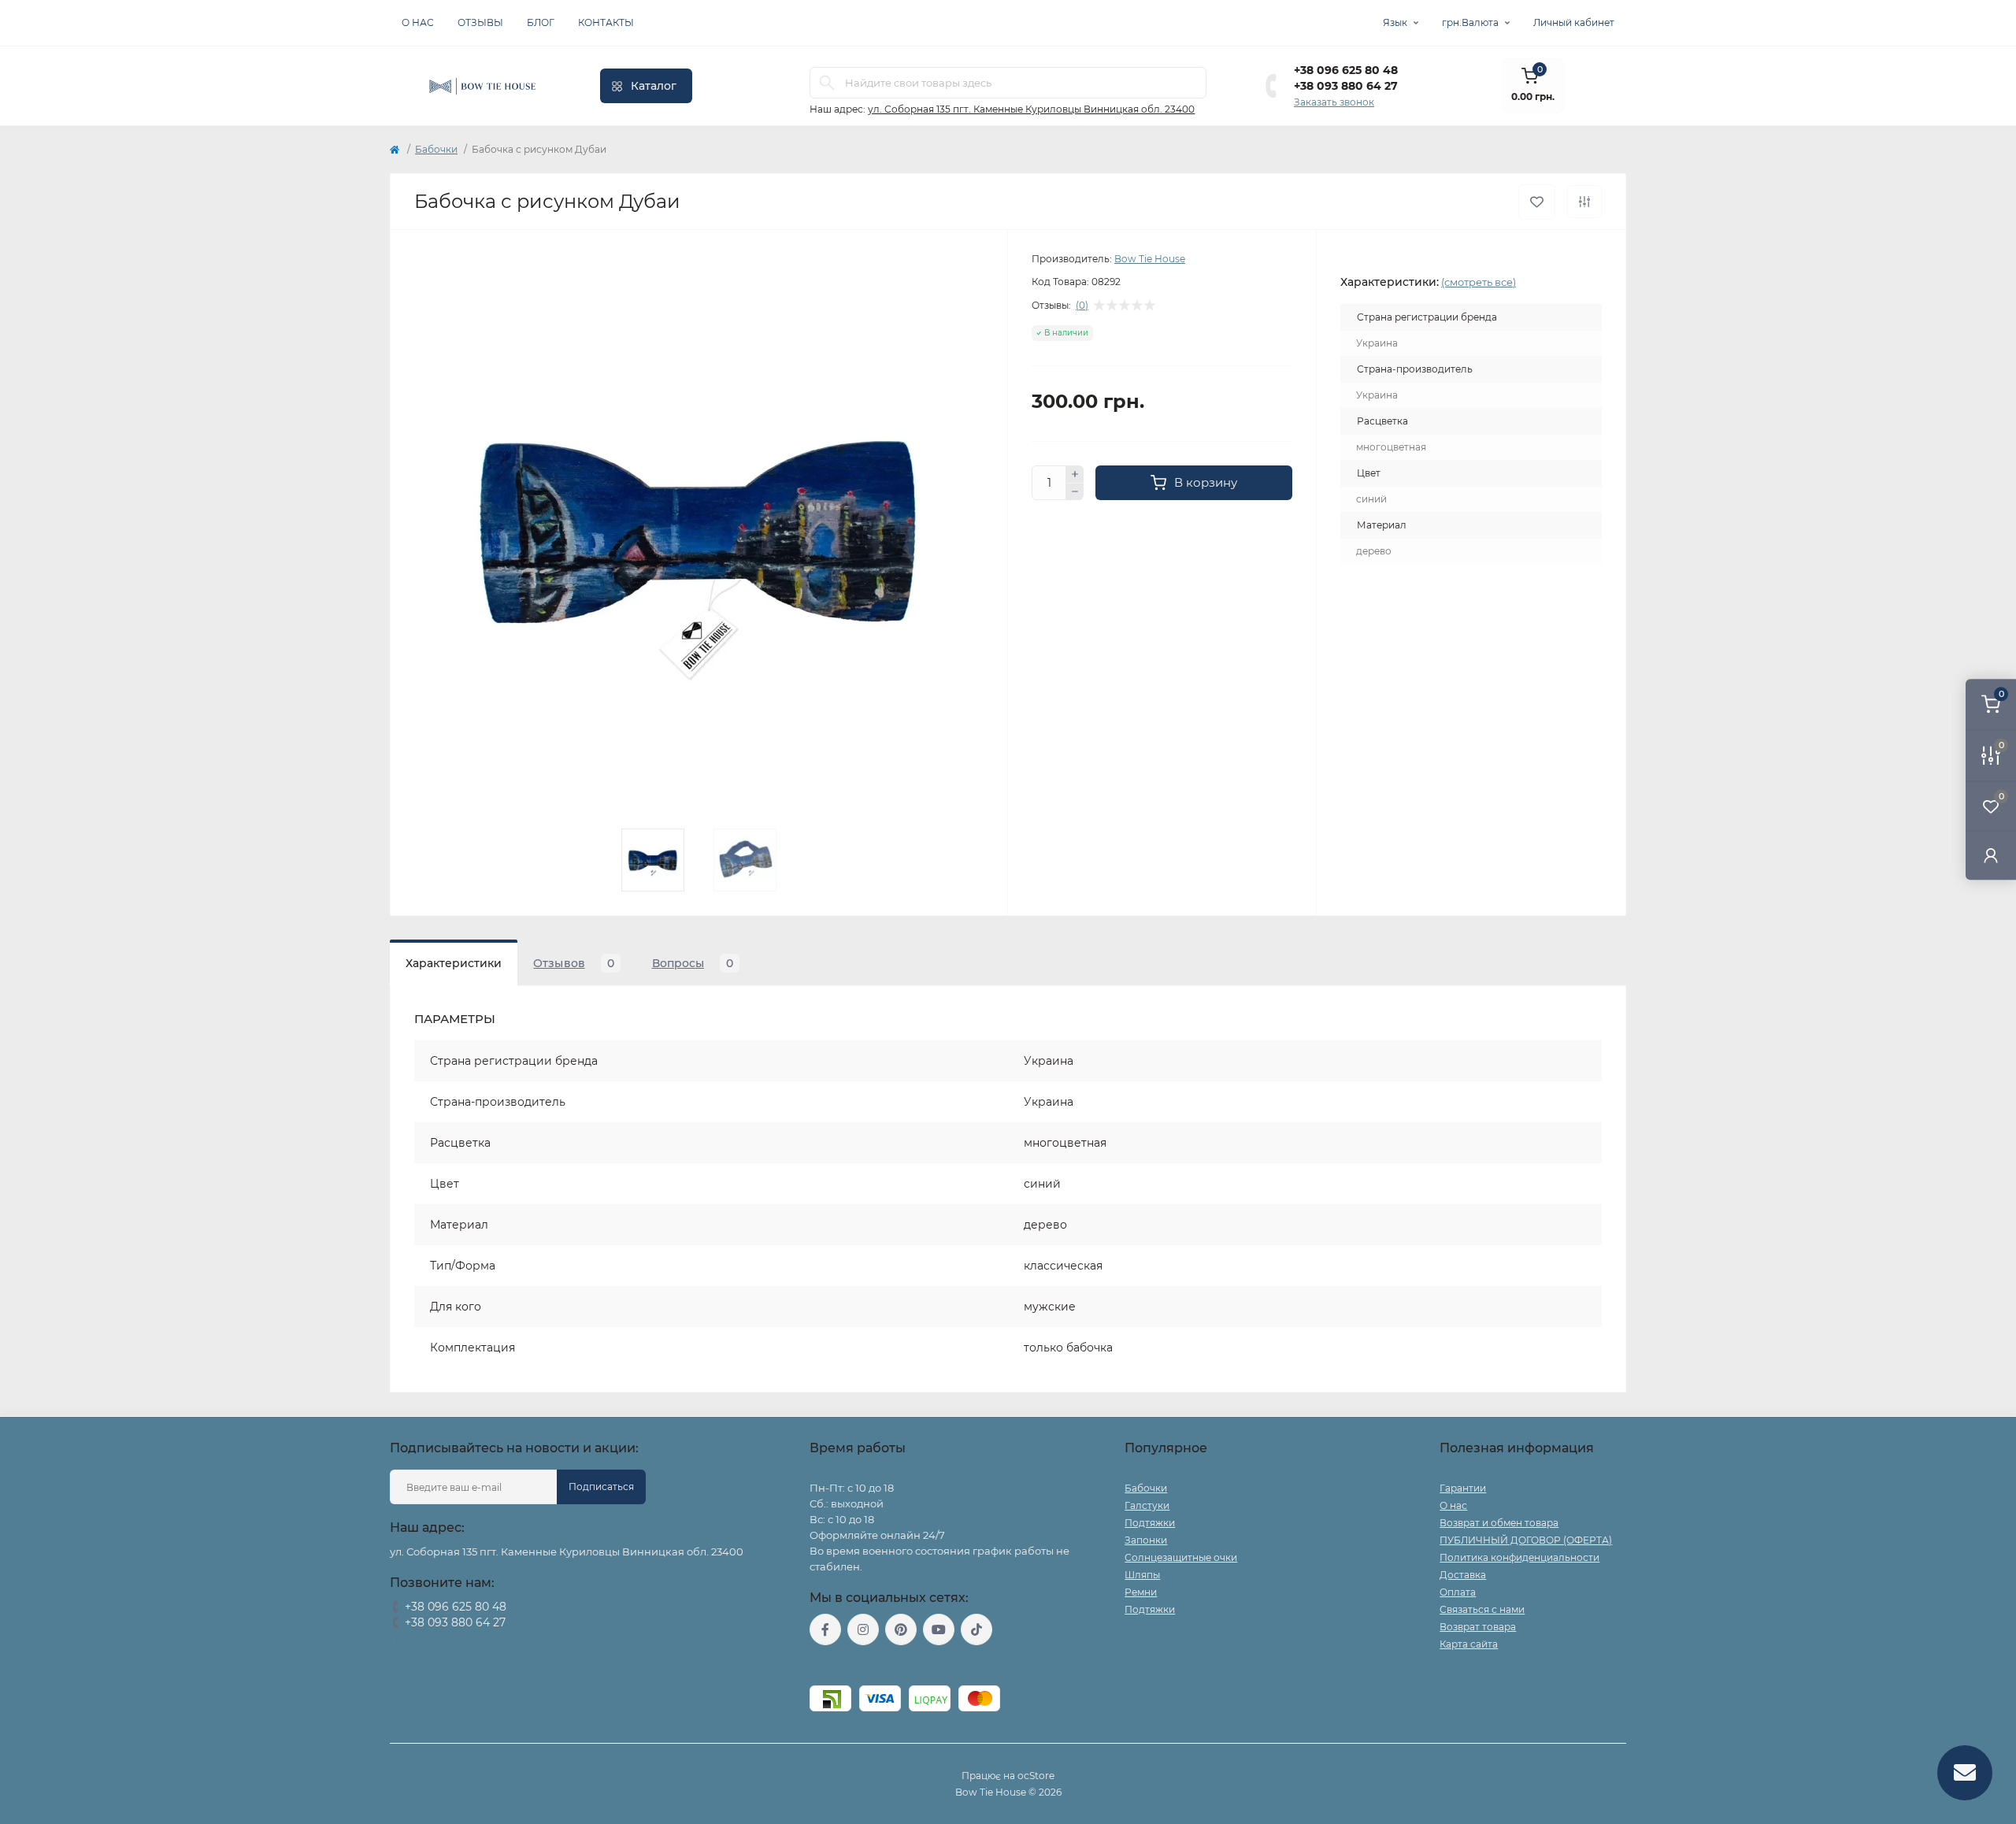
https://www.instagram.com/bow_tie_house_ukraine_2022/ (863, 1629)
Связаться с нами (1482, 1609)
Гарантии (1463, 1488)
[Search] (827, 83)
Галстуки (1147, 1505)
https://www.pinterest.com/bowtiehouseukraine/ (901, 1629)
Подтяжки (1150, 1523)
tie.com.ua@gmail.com (867, 1665)
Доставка (1463, 1575)
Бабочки (436, 149)
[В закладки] (1537, 202)
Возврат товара (1478, 1627)
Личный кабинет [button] (1574, 22)
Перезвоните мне (433, 1642)
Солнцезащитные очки (1181, 1557)
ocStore (1036, 1776)
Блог (541, 22)
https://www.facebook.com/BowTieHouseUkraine (825, 1629)
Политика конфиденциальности (1519, 1557)
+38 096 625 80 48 (1346, 70)
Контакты (606, 22)
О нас (418, 22)
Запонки (1146, 1540)
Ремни (1141, 1592)
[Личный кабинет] (1991, 855)
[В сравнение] (1584, 202)
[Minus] (1075, 492)
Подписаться (601, 1487)
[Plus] (1075, 474)
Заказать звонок (1334, 102)
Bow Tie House (1150, 259)
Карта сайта (1469, 1644)
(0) (1082, 306)
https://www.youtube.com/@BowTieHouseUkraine (939, 1629)
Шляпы (1142, 1575)
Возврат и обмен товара (1499, 1523)
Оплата (1458, 1592)
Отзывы (480, 22)
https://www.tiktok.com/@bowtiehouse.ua (976, 1629)
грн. (1470, 22)
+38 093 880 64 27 (1346, 86)
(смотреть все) (1479, 282)
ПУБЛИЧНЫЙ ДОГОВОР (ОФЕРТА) (1526, 1540)
